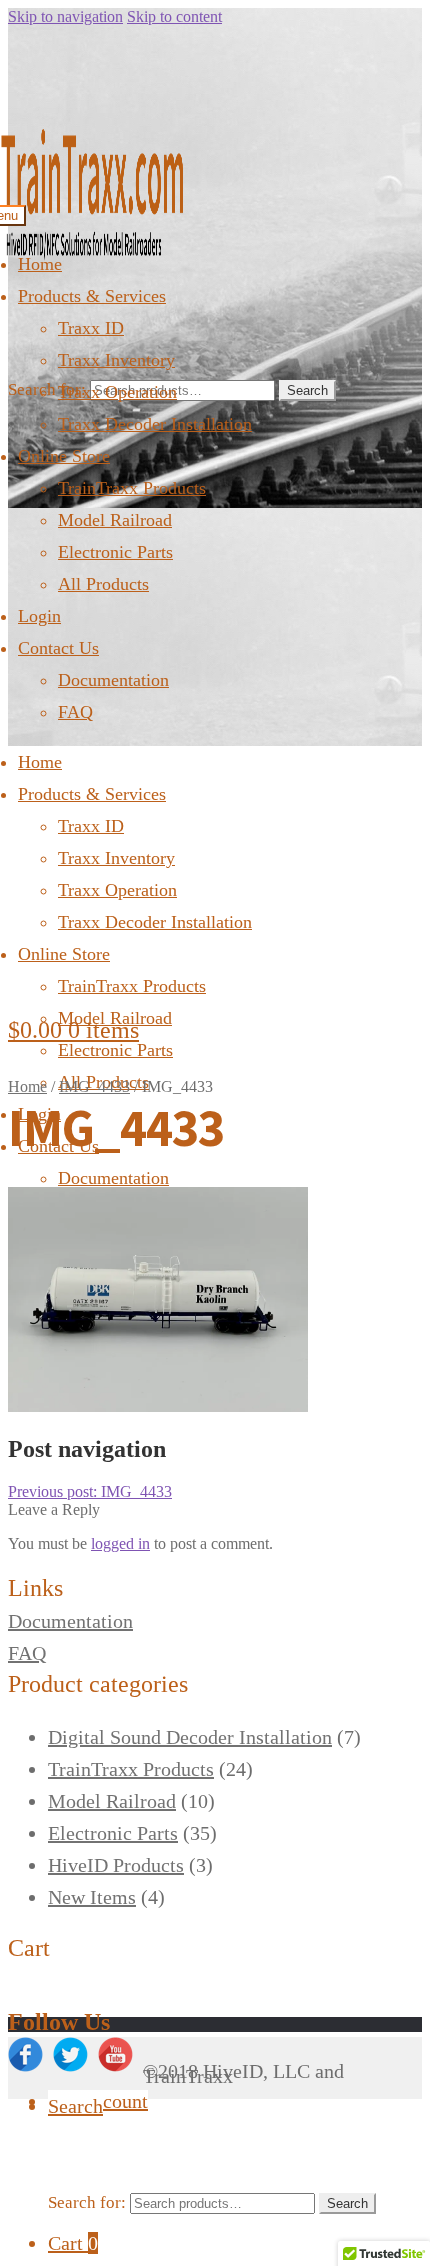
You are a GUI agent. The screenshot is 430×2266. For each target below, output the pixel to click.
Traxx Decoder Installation (155, 424)
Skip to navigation (65, 16)
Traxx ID (91, 328)
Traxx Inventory (116, 360)
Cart (73, 2243)
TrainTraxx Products (132, 488)
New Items (92, 1897)
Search (307, 390)
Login (39, 616)
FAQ (75, 712)
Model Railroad (115, 520)
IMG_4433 (94, 1086)
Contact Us (58, 648)
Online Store (64, 456)
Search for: (47, 389)
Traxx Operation (117, 392)
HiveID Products (116, 1865)
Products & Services (92, 296)
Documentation (113, 680)
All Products (103, 584)
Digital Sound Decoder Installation (190, 1737)
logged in (120, 1543)
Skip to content (174, 16)
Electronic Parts (115, 552)
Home (40, 264)
